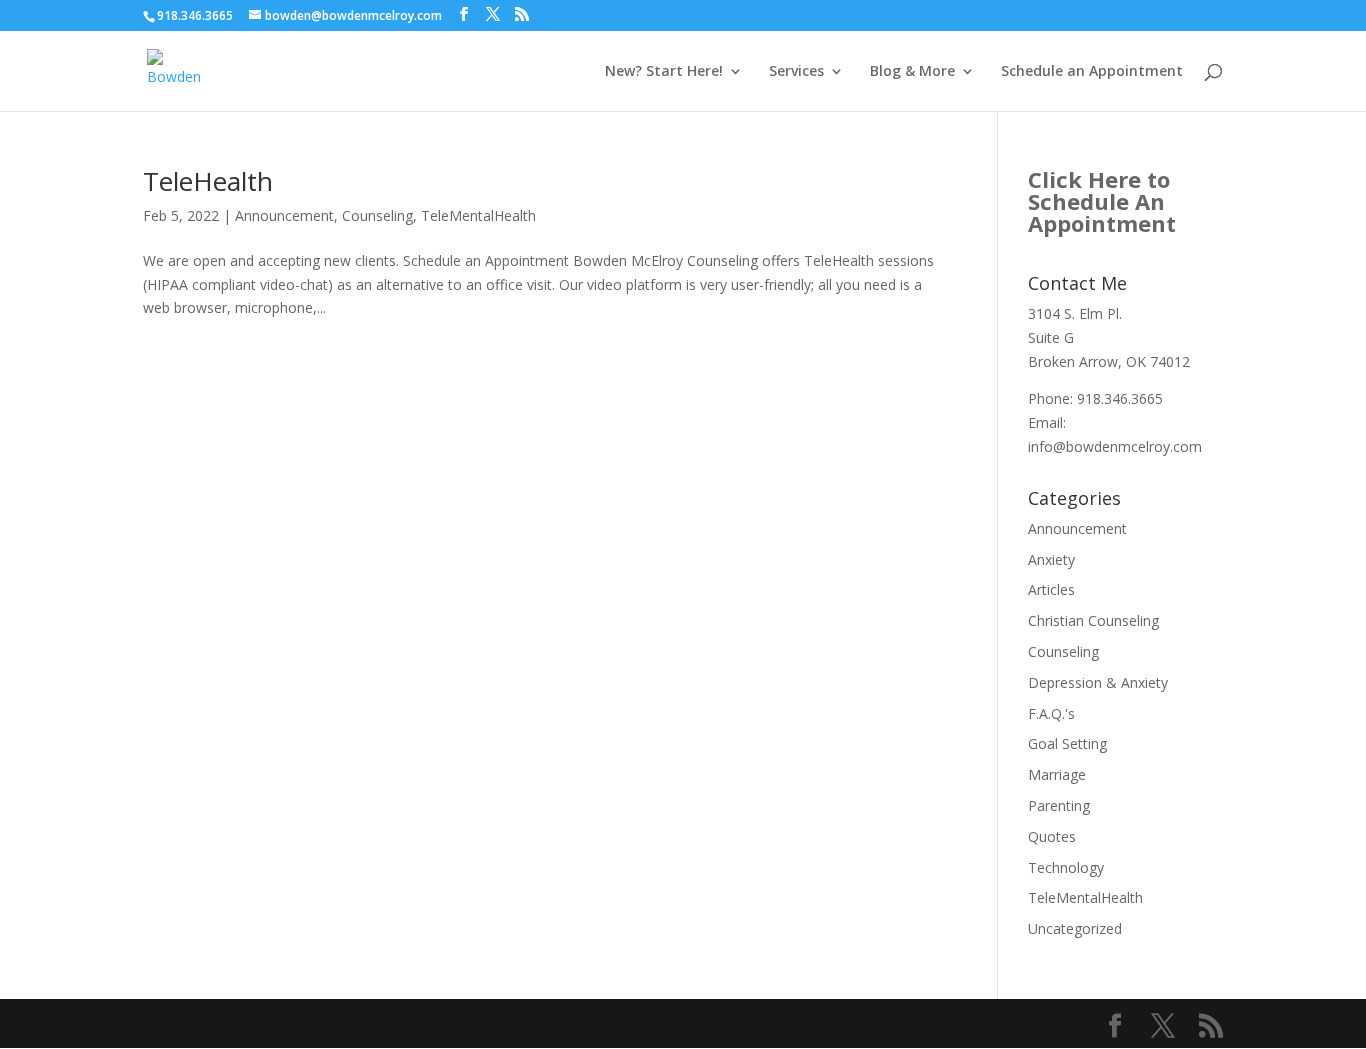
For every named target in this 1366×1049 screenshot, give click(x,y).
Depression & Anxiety (1098, 682)
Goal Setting (1067, 743)
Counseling (377, 215)
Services (796, 72)
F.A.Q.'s (1051, 713)
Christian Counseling (1093, 620)
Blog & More (912, 72)
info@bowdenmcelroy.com (1115, 446)
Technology (1066, 867)
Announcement (284, 215)
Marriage (1057, 774)
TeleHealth (208, 181)
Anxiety (1051, 559)
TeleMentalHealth (478, 215)
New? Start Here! (664, 72)
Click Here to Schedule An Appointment (1102, 201)
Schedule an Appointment (1092, 72)
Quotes (1052, 836)
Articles (1051, 589)
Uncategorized (1075, 928)
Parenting (1059, 805)
